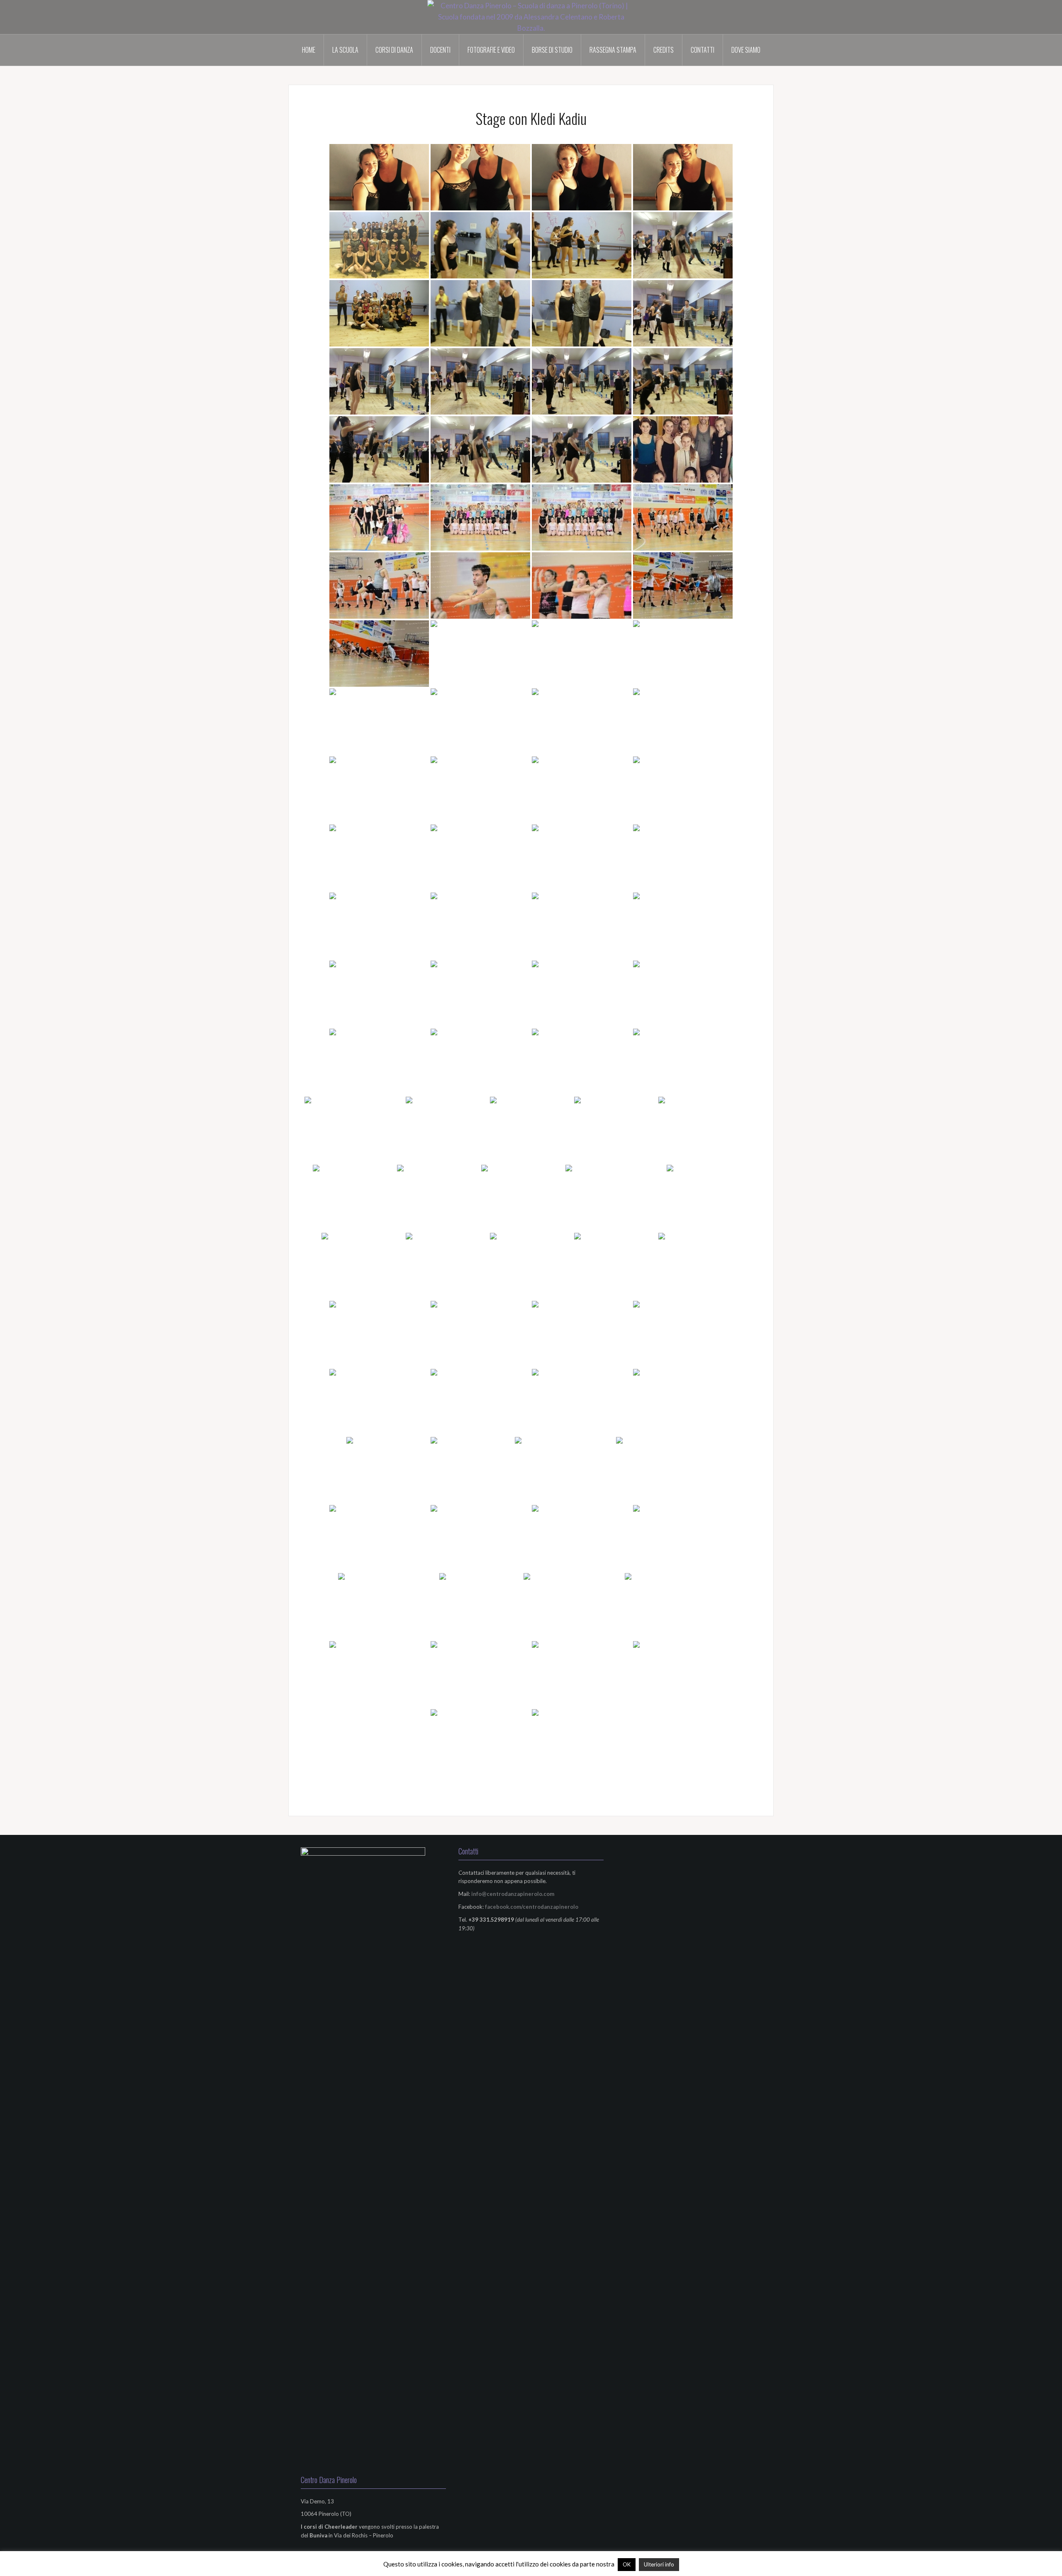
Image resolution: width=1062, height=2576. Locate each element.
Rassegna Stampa (613, 50)
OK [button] (627, 2564)
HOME (309, 50)
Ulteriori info (659, 2564)
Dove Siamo (746, 50)
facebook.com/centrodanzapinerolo (532, 1907)
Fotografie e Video (491, 50)
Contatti (703, 50)
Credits (664, 50)
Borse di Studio (552, 50)
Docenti (440, 50)
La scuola (345, 50)
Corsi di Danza (394, 50)
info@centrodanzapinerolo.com (513, 1894)
